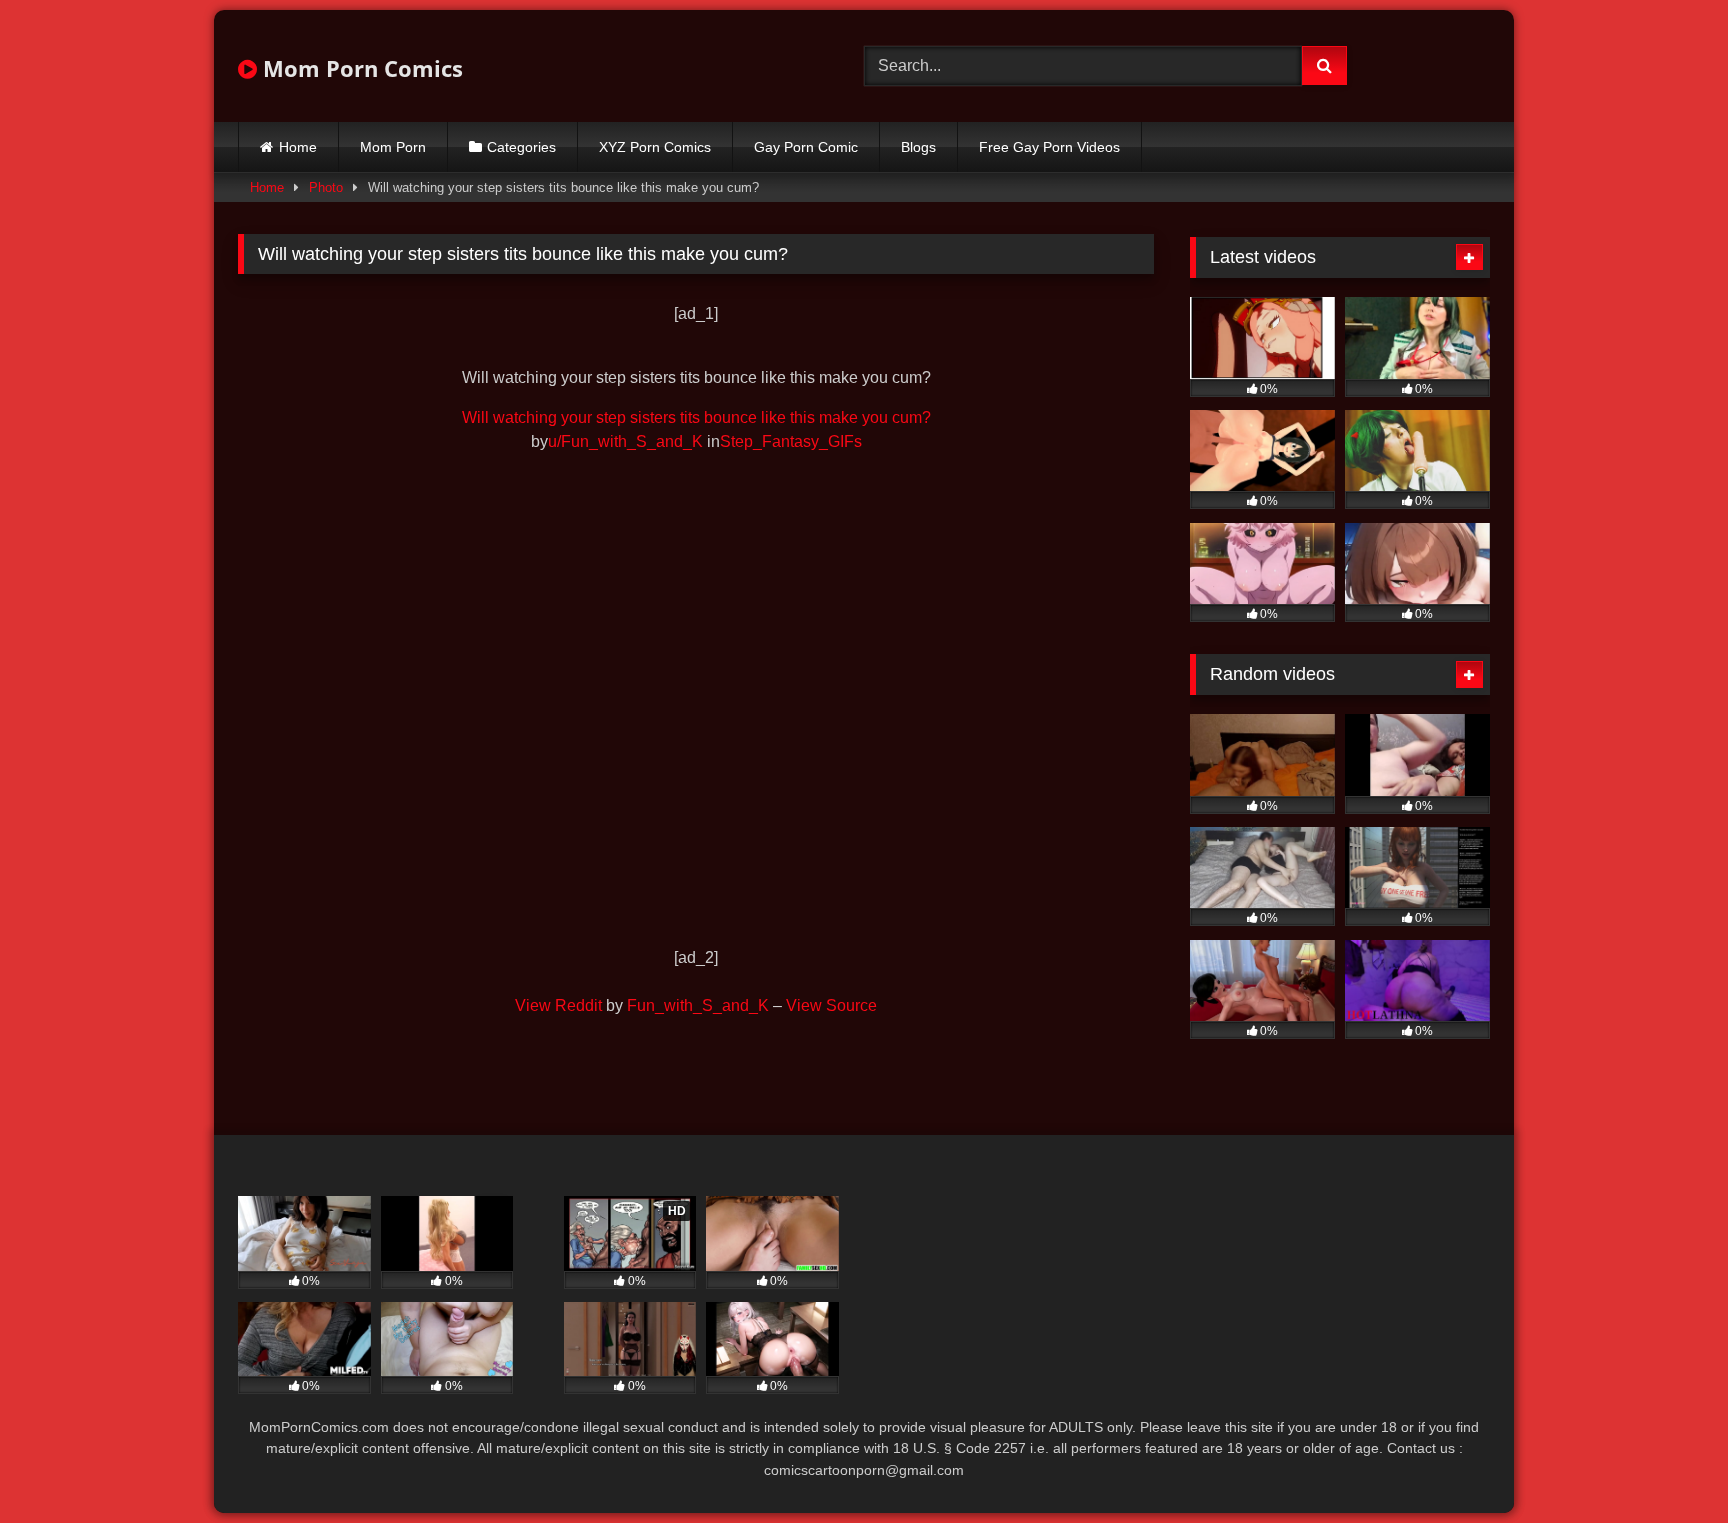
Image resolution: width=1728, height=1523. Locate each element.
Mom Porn (393, 147)
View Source (831, 1005)
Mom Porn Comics (360, 68)
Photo (326, 187)
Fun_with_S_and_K (698, 1005)
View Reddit (558, 1005)
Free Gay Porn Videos (1049, 147)
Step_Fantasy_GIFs (791, 441)
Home (298, 147)
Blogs (918, 147)
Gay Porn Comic (806, 147)
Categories (521, 147)
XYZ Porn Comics (655, 147)
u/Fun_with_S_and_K (625, 441)
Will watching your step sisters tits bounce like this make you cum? (696, 417)
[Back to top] (1666, 1463)
